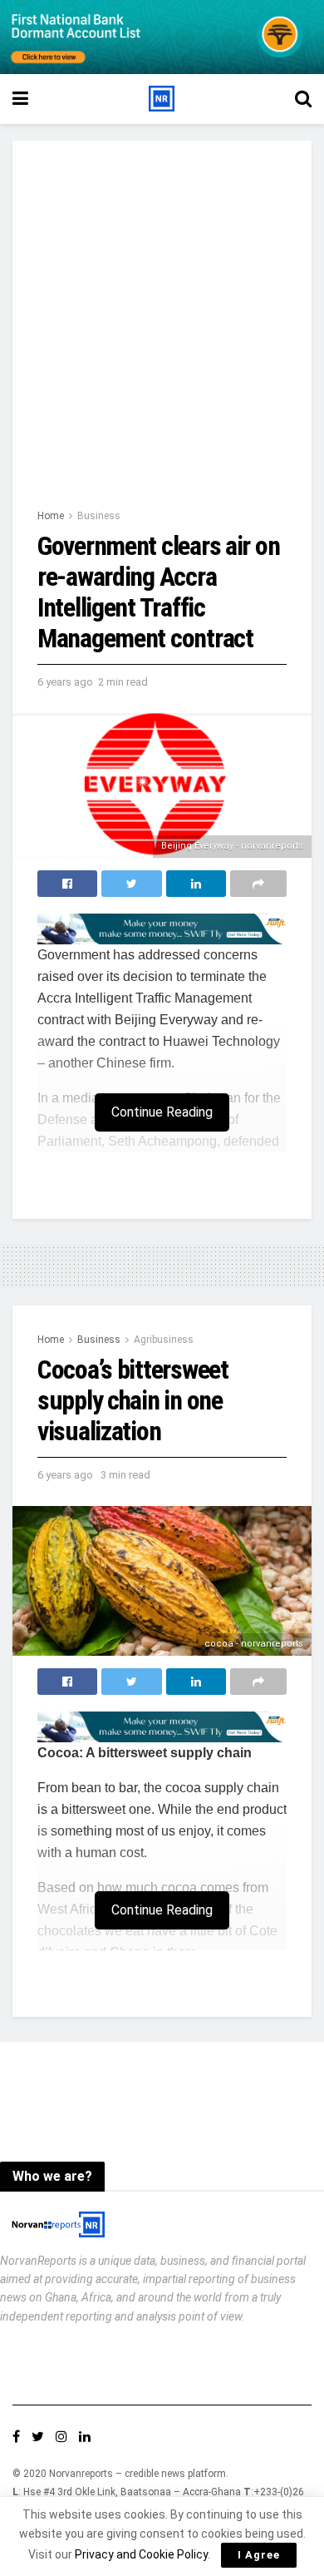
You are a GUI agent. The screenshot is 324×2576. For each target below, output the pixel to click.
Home (51, 516)
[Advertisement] (162, 336)
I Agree (259, 2555)
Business (99, 516)
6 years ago (65, 682)
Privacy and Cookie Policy (141, 2554)
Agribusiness (164, 1340)
